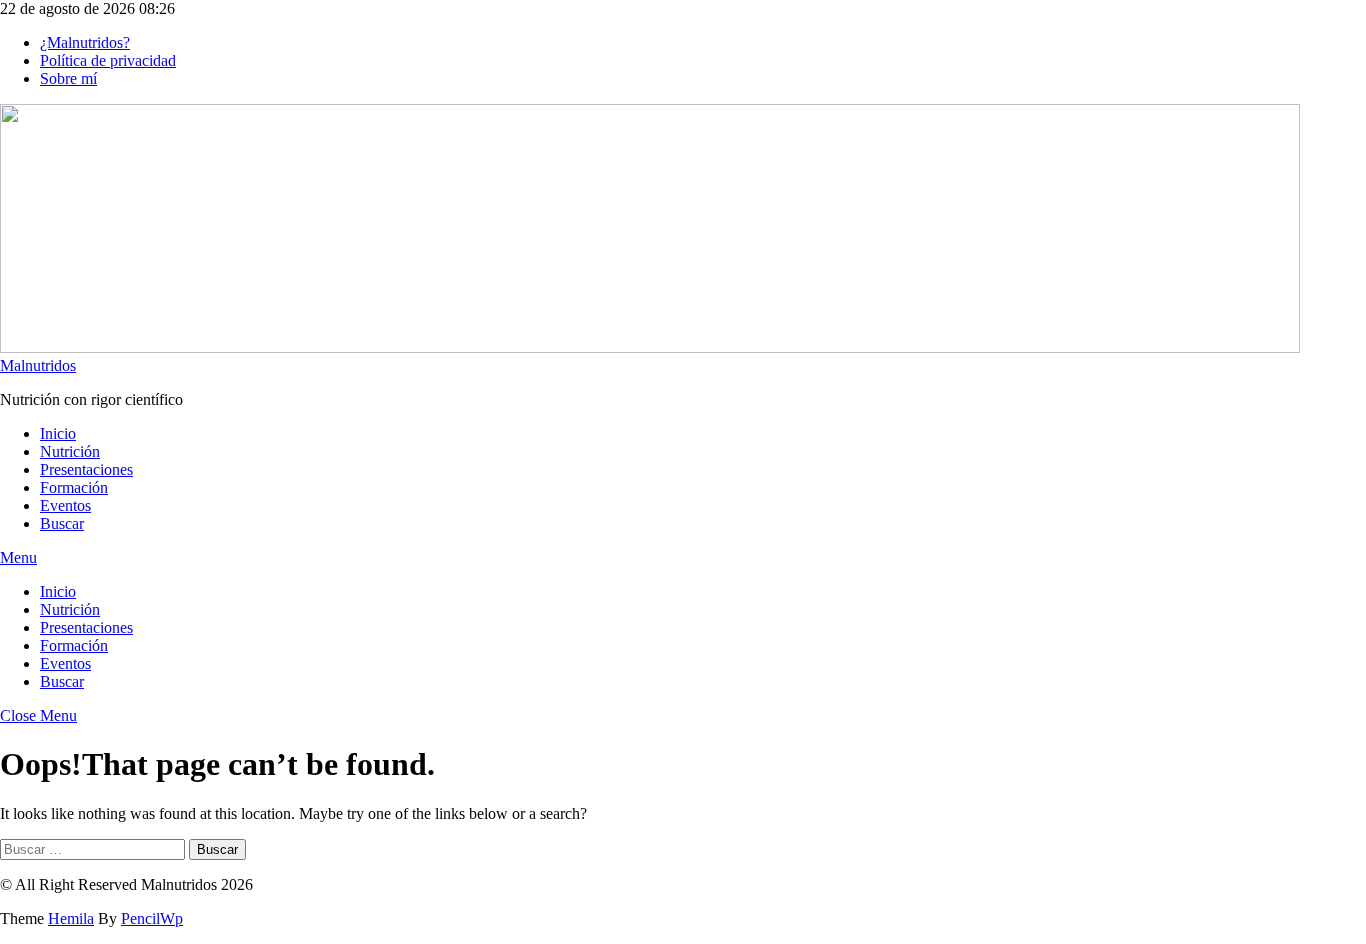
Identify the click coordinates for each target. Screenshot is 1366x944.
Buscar (62, 523)
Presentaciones (86, 469)
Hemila (71, 918)
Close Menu (38, 715)
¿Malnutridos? (85, 42)
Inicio (58, 433)
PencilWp (152, 918)
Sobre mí (68, 78)
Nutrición (70, 451)
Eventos (65, 505)
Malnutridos (38, 365)
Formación (74, 487)
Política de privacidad (108, 60)
